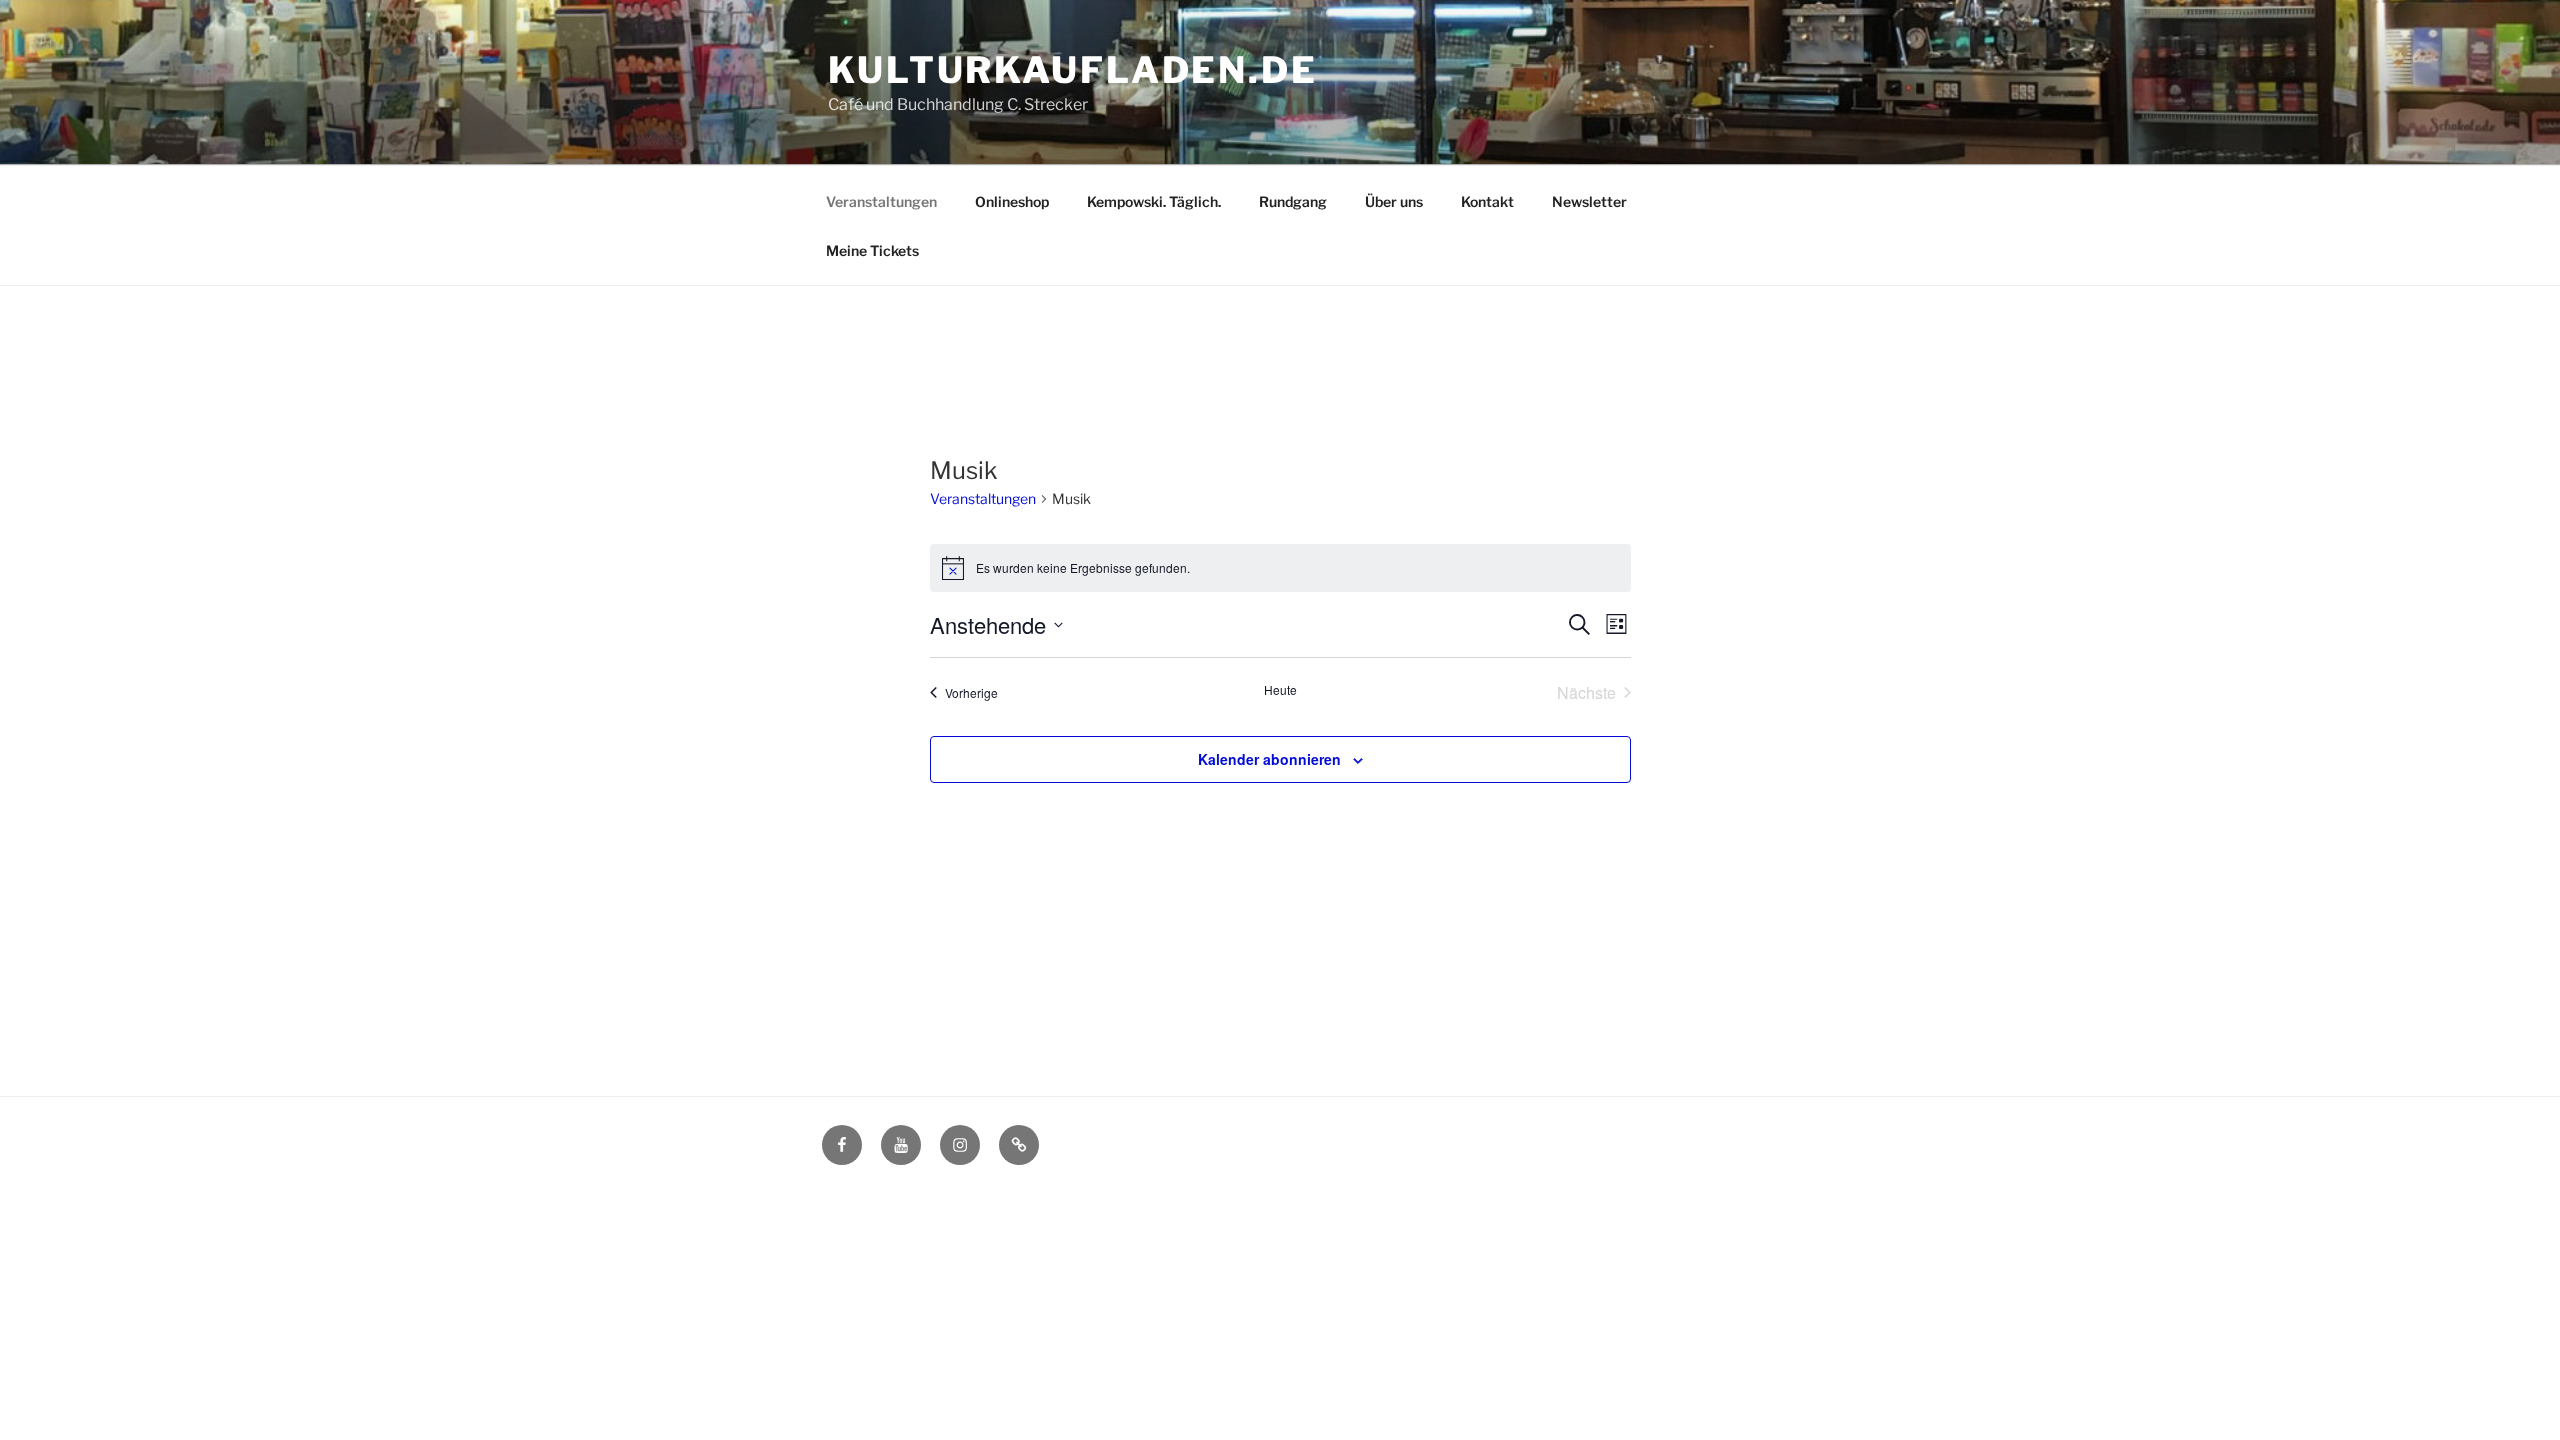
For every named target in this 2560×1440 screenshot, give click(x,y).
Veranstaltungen (881, 201)
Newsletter (1589, 201)
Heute (1280, 690)
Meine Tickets (872, 250)
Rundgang (1293, 201)
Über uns (1394, 201)
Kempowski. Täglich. (1154, 201)
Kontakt (1487, 201)
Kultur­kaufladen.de (1073, 70)
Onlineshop (1012, 201)
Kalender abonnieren (1269, 759)
